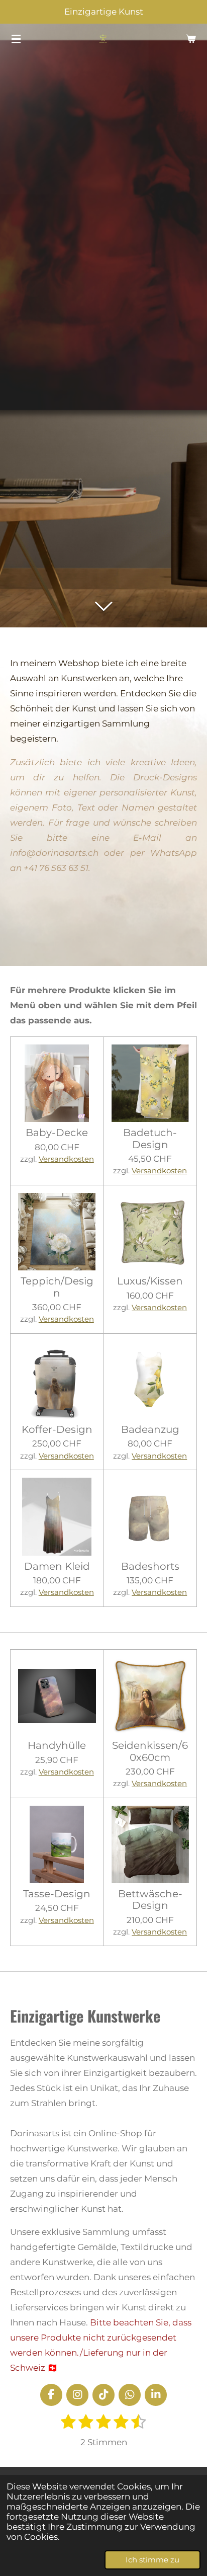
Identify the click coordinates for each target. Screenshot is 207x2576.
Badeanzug (150, 1430)
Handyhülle (57, 1746)
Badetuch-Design (150, 1139)
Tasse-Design (57, 1894)
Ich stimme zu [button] (152, 2560)
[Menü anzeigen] (16, 39)
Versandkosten (66, 1159)
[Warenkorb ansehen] (191, 39)
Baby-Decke (57, 1133)
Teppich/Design (57, 1287)
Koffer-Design (57, 1430)
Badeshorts (150, 1566)
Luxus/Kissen (150, 1281)
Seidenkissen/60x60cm (150, 1751)
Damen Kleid (57, 1566)
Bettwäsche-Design (150, 1900)
